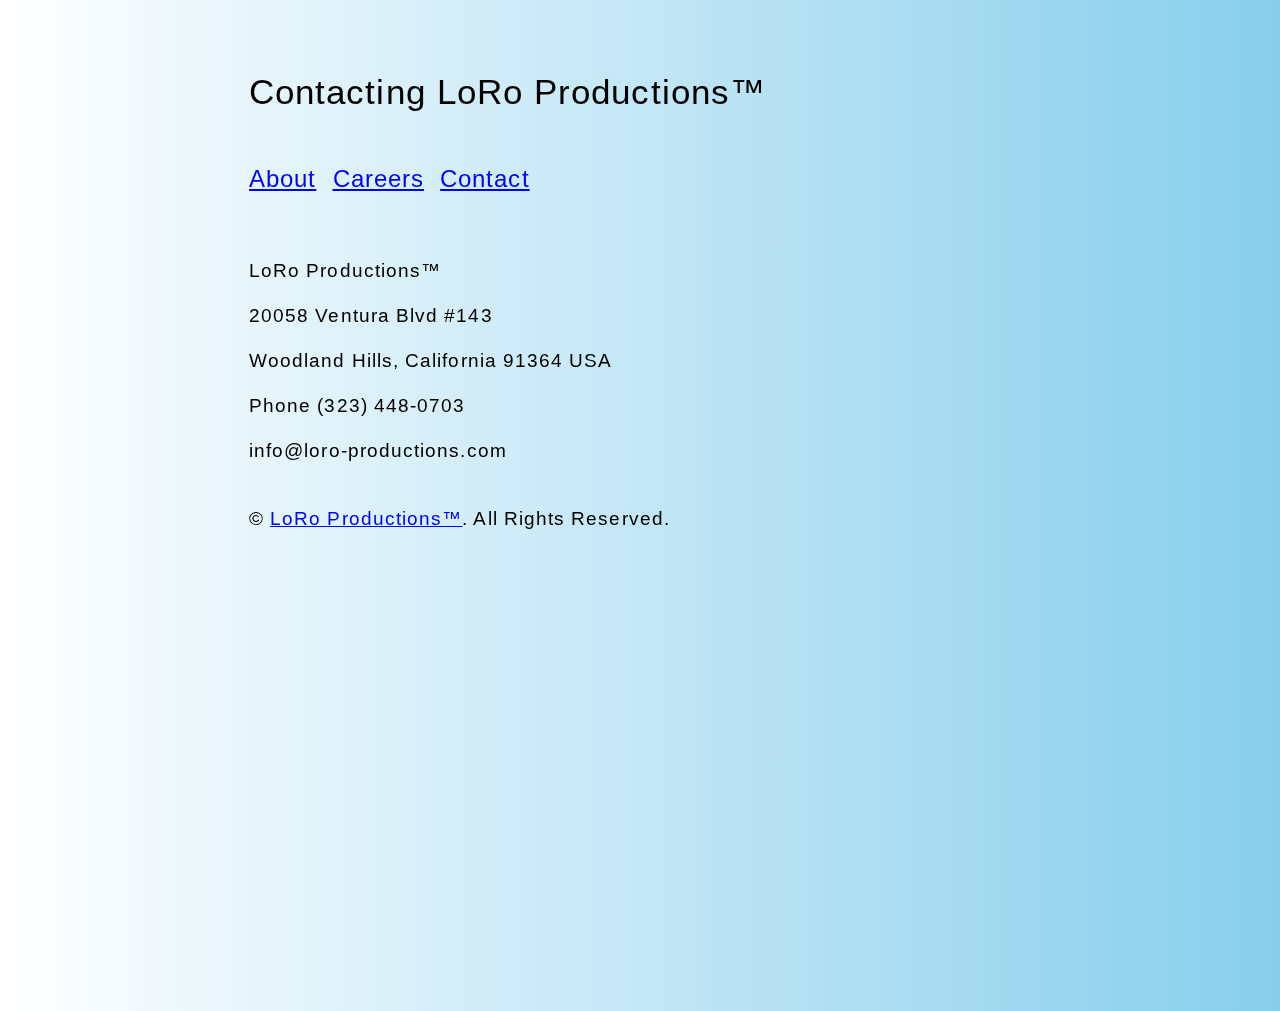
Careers (379, 178)
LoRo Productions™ (366, 518)
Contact (485, 178)
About (282, 178)
